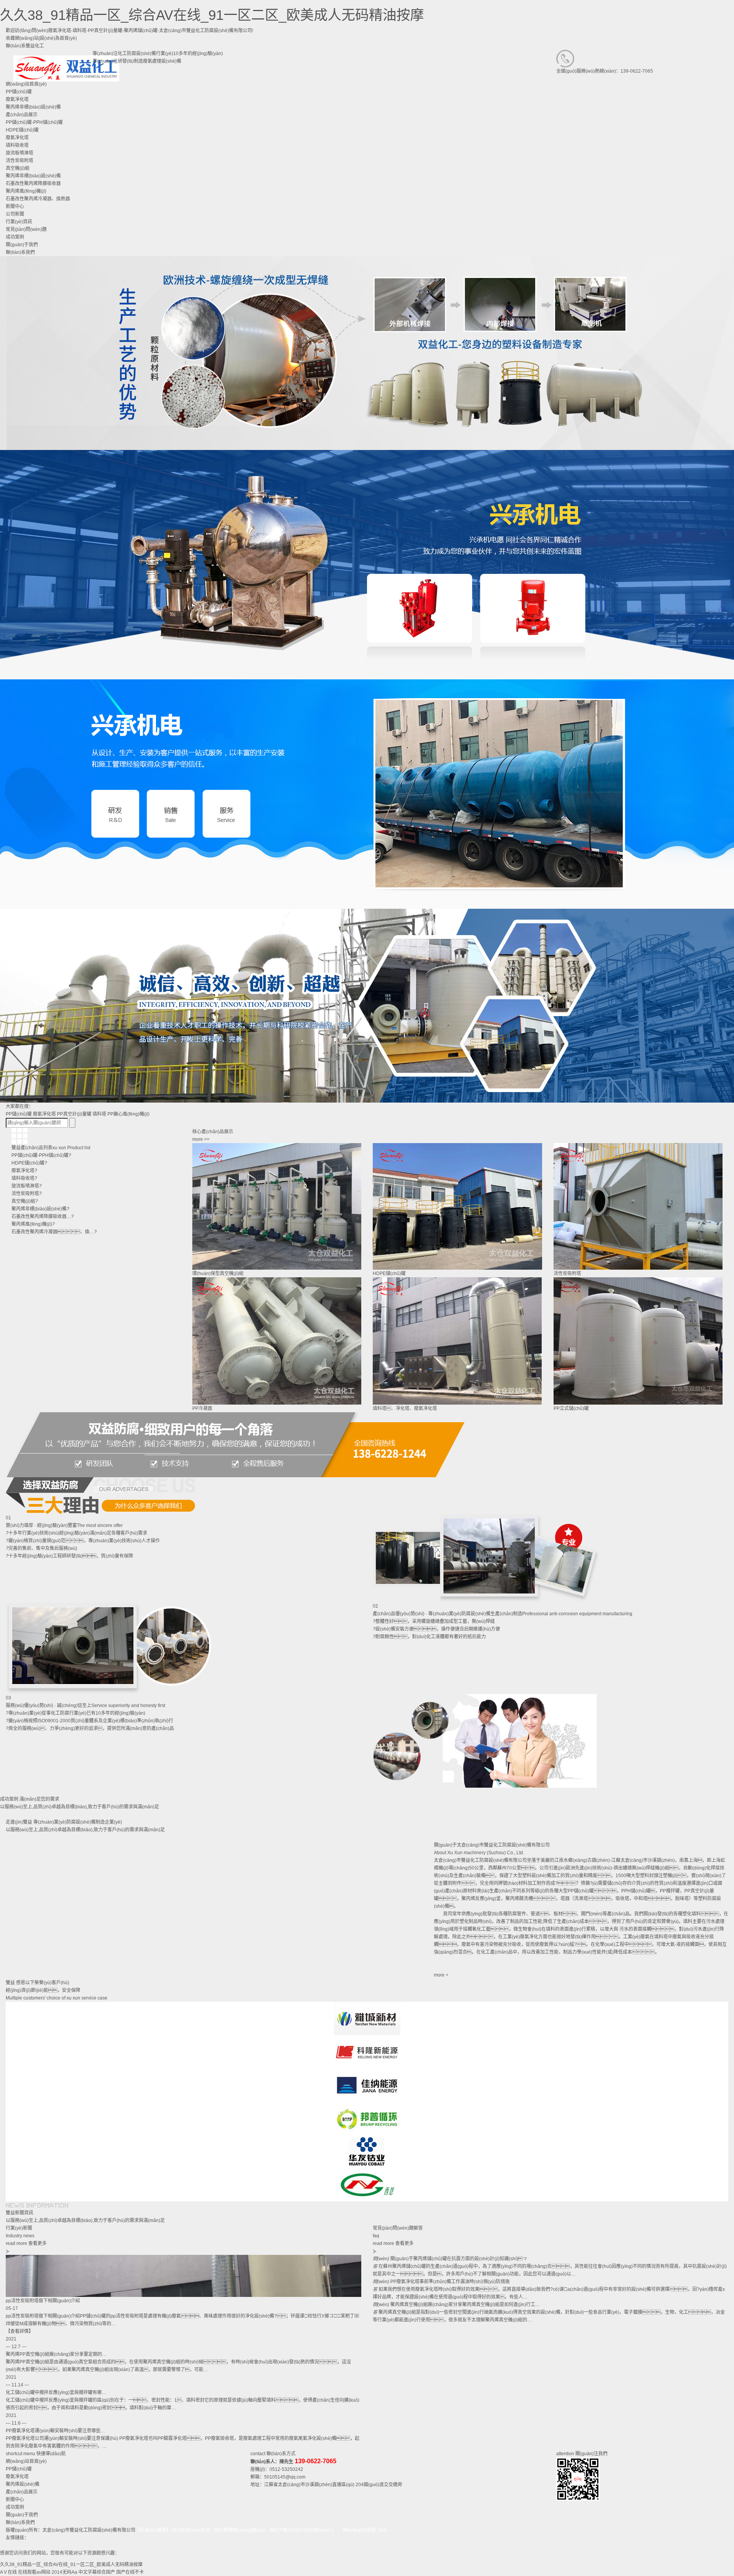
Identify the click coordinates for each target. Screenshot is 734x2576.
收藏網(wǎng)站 (22, 38)
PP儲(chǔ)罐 (19, 1114)
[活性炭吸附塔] (638, 1207)
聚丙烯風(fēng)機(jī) (26, 191)
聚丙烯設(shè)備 (23, 2484)
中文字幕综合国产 (97, 2572)
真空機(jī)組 (18, 168)
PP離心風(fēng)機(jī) (128, 1114)
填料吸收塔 (17, 145)
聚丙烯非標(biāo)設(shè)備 (33, 176)
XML (383, 2530)
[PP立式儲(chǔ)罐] (638, 1341)
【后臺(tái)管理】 (153, 2530)
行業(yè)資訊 (19, 222)
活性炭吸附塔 (19, 161)
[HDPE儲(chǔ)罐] (457, 1207)
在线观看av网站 (34, 2572)
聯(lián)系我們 (20, 2522)
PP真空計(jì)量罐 (74, 1114)
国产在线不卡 (130, 2572)
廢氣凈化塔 (17, 138)
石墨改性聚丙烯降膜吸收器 (33, 184)
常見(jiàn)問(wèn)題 (26, 229)
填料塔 (99, 1114)
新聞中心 (15, 2500)
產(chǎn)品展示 (22, 2492)
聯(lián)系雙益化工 (25, 46)
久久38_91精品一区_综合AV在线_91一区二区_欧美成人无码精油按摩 (212, 15)
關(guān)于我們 (22, 2515)
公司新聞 (15, 214)
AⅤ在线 (8, 2572)
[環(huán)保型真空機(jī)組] (277, 1207)
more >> (201, 1139)
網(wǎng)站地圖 (359, 2530)
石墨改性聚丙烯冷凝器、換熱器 (38, 199)
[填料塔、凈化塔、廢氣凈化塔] (457, 1341)
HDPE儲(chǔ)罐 (22, 130)
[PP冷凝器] (277, 1341)
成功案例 (15, 2507)
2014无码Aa (64, 2572)
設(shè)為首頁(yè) (58, 38)
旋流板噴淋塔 (19, 153)
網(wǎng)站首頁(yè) (26, 2461)
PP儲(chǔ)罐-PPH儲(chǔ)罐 (34, 122)
